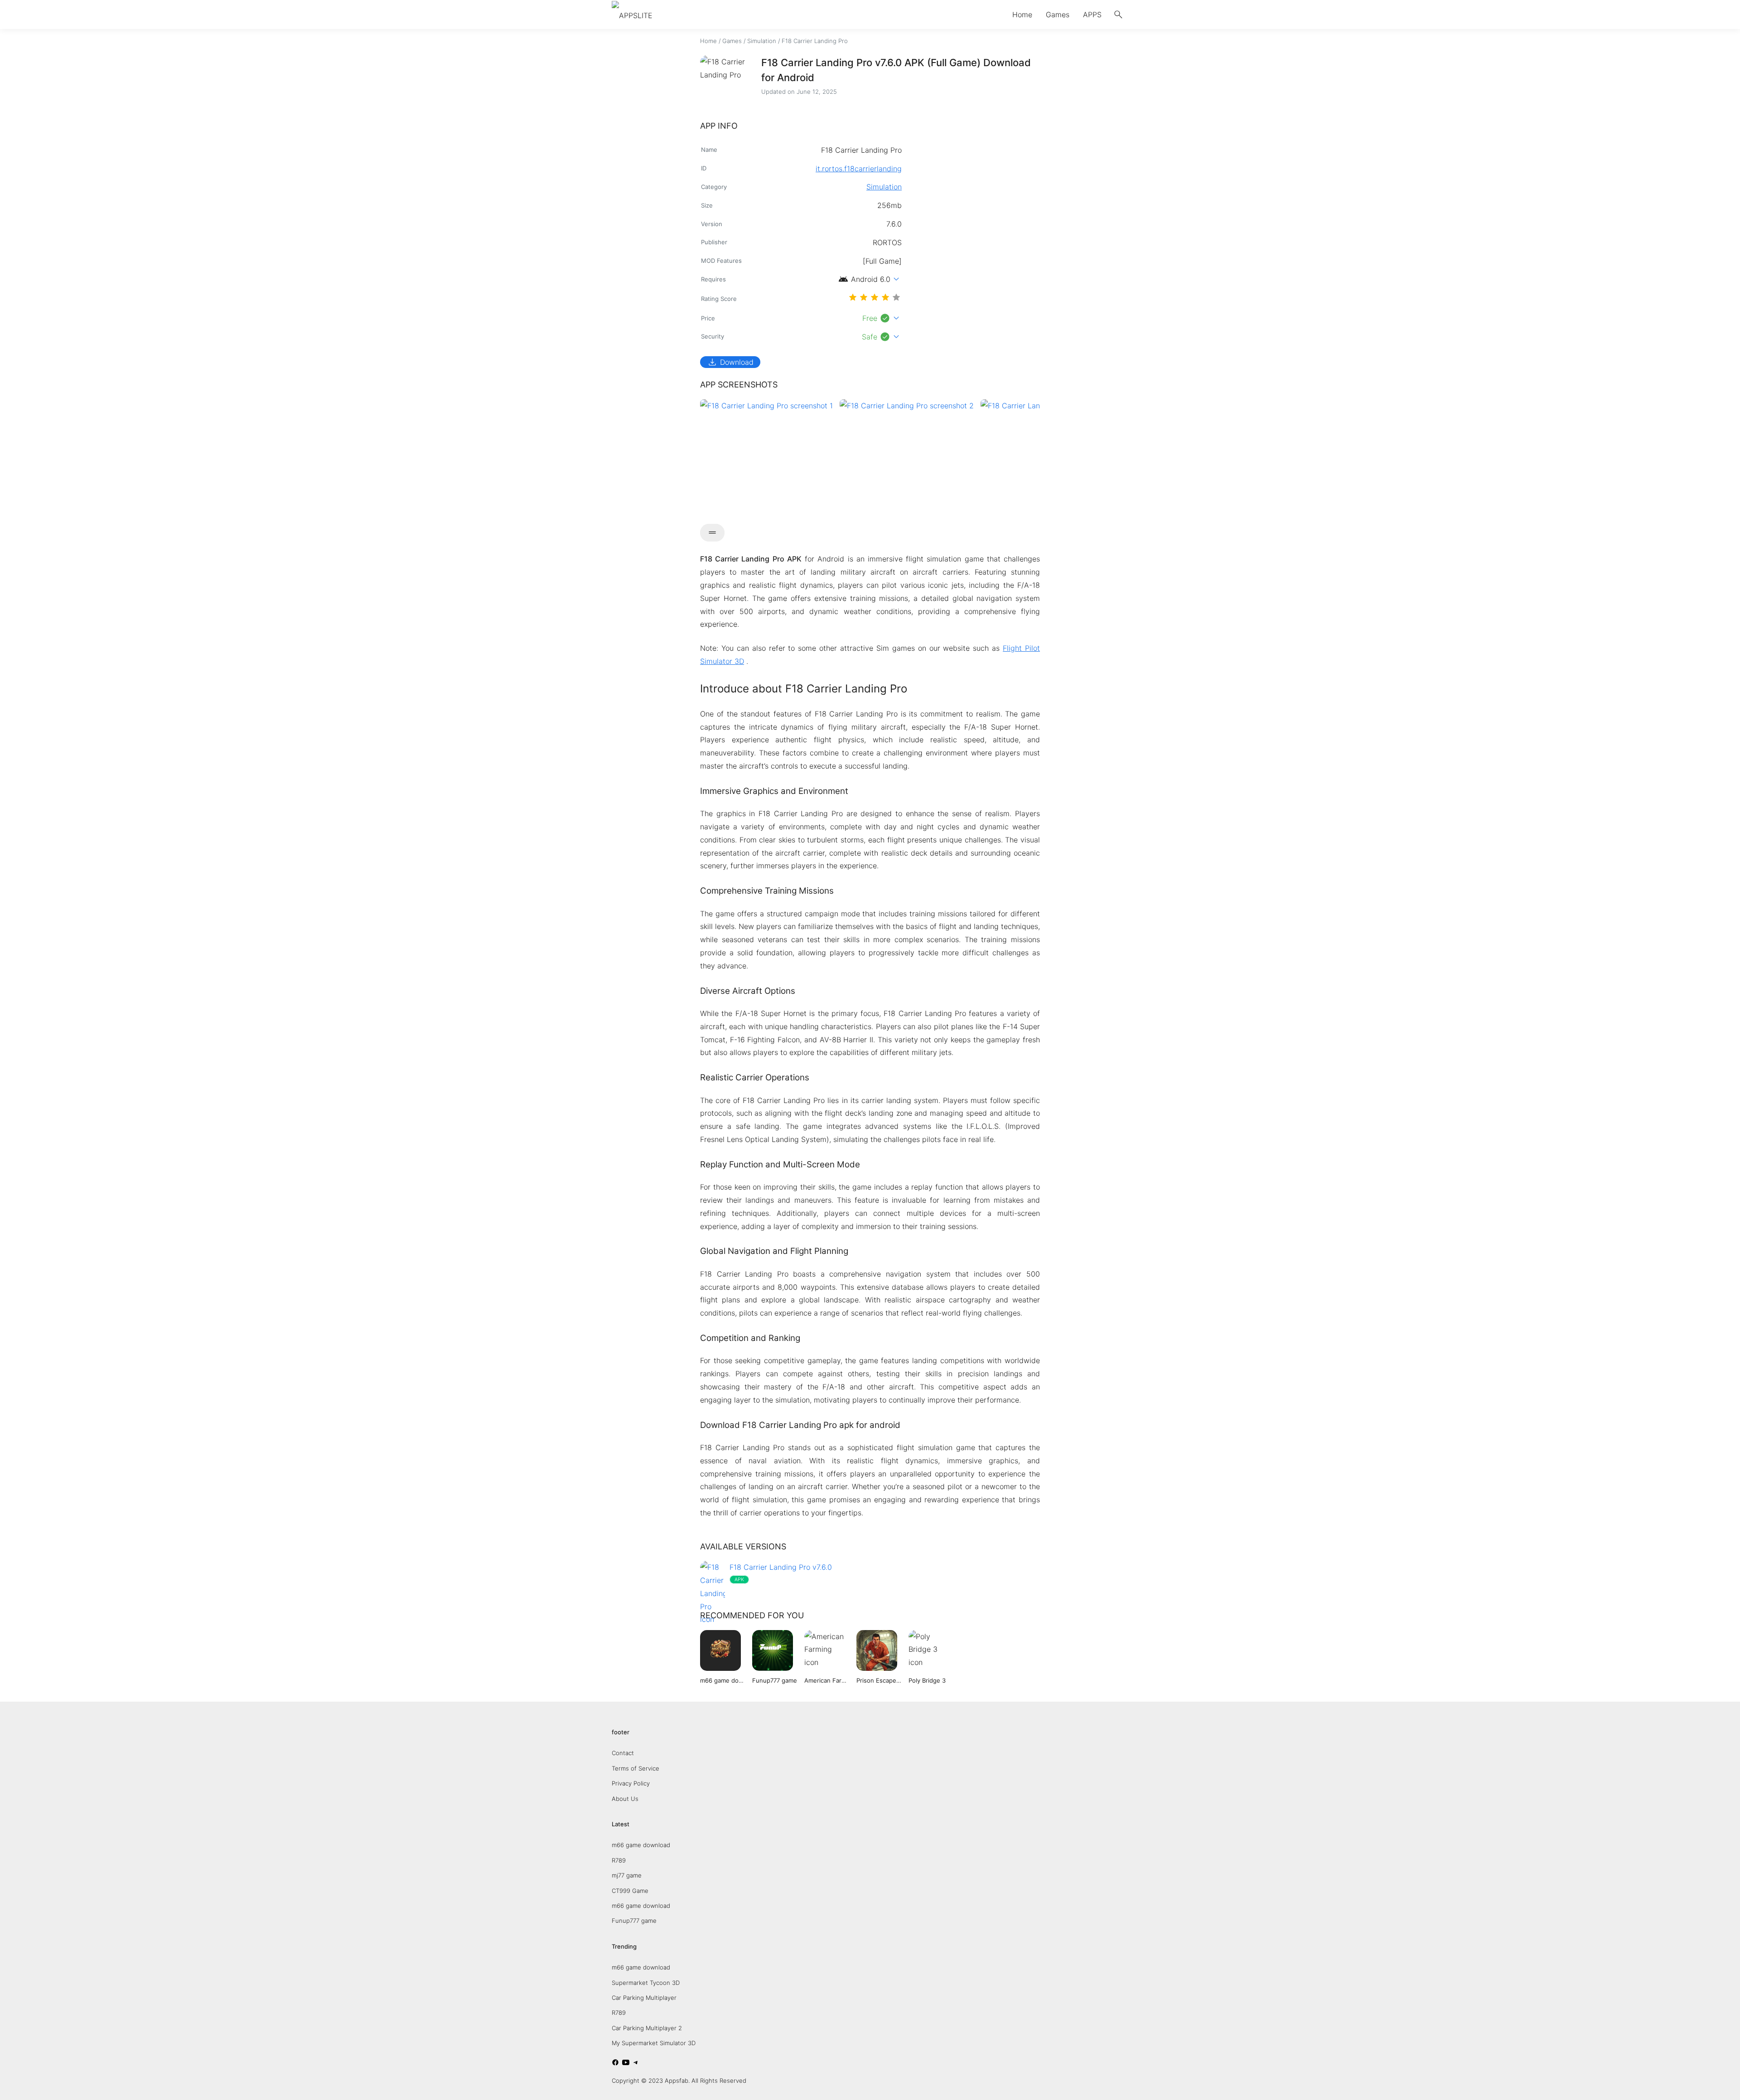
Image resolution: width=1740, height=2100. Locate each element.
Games (1058, 15)
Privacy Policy (631, 1783)
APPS (1092, 15)
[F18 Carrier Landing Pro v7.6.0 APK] (870, 1592)
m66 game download (641, 1845)
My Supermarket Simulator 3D (654, 2043)
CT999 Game (630, 1891)
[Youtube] (626, 2064)
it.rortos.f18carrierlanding (859, 169)
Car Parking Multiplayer (644, 1998)
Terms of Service (636, 1768)
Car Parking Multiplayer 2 (647, 2028)
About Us (625, 1799)
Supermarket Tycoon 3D (646, 1983)
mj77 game (627, 1875)
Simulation (762, 41)
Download (730, 362)
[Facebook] (615, 2064)
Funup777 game (634, 1921)
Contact (623, 1753)
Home (1022, 15)
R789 (619, 1860)
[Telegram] (636, 2064)
